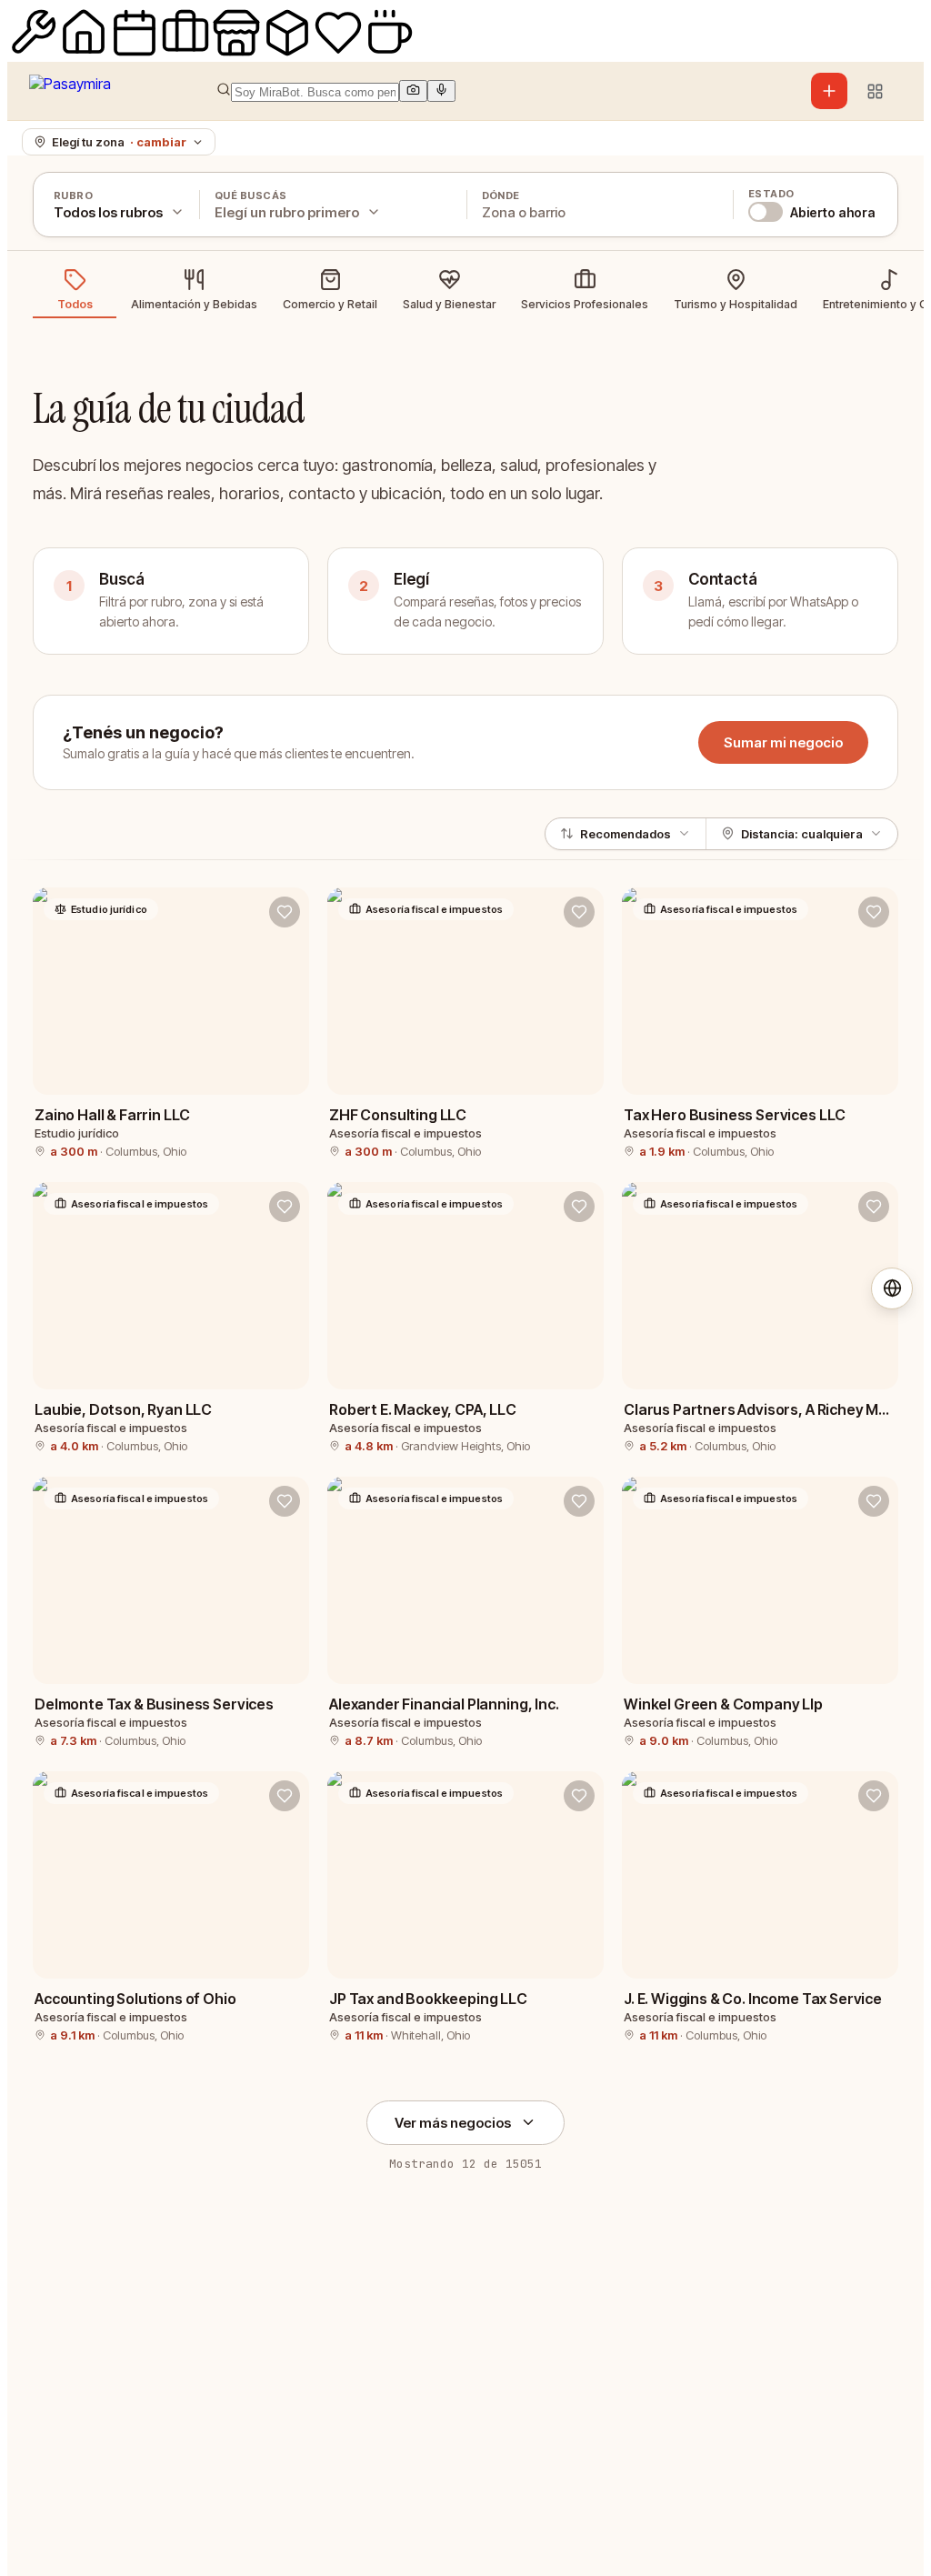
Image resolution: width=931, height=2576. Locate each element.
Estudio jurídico (109, 909)
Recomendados (626, 834)
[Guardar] (285, 912)
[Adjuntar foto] (413, 91)
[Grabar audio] (441, 91)
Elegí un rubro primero (287, 212)
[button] (471, 91)
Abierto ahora (833, 212)
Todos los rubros (108, 212)
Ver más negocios (453, 2123)
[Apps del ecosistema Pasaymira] (875, 91)
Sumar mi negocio (783, 742)
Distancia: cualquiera (802, 834)
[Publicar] (829, 91)
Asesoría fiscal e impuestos (434, 909)
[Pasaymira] (70, 91)
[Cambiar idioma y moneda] (892, 1288)
